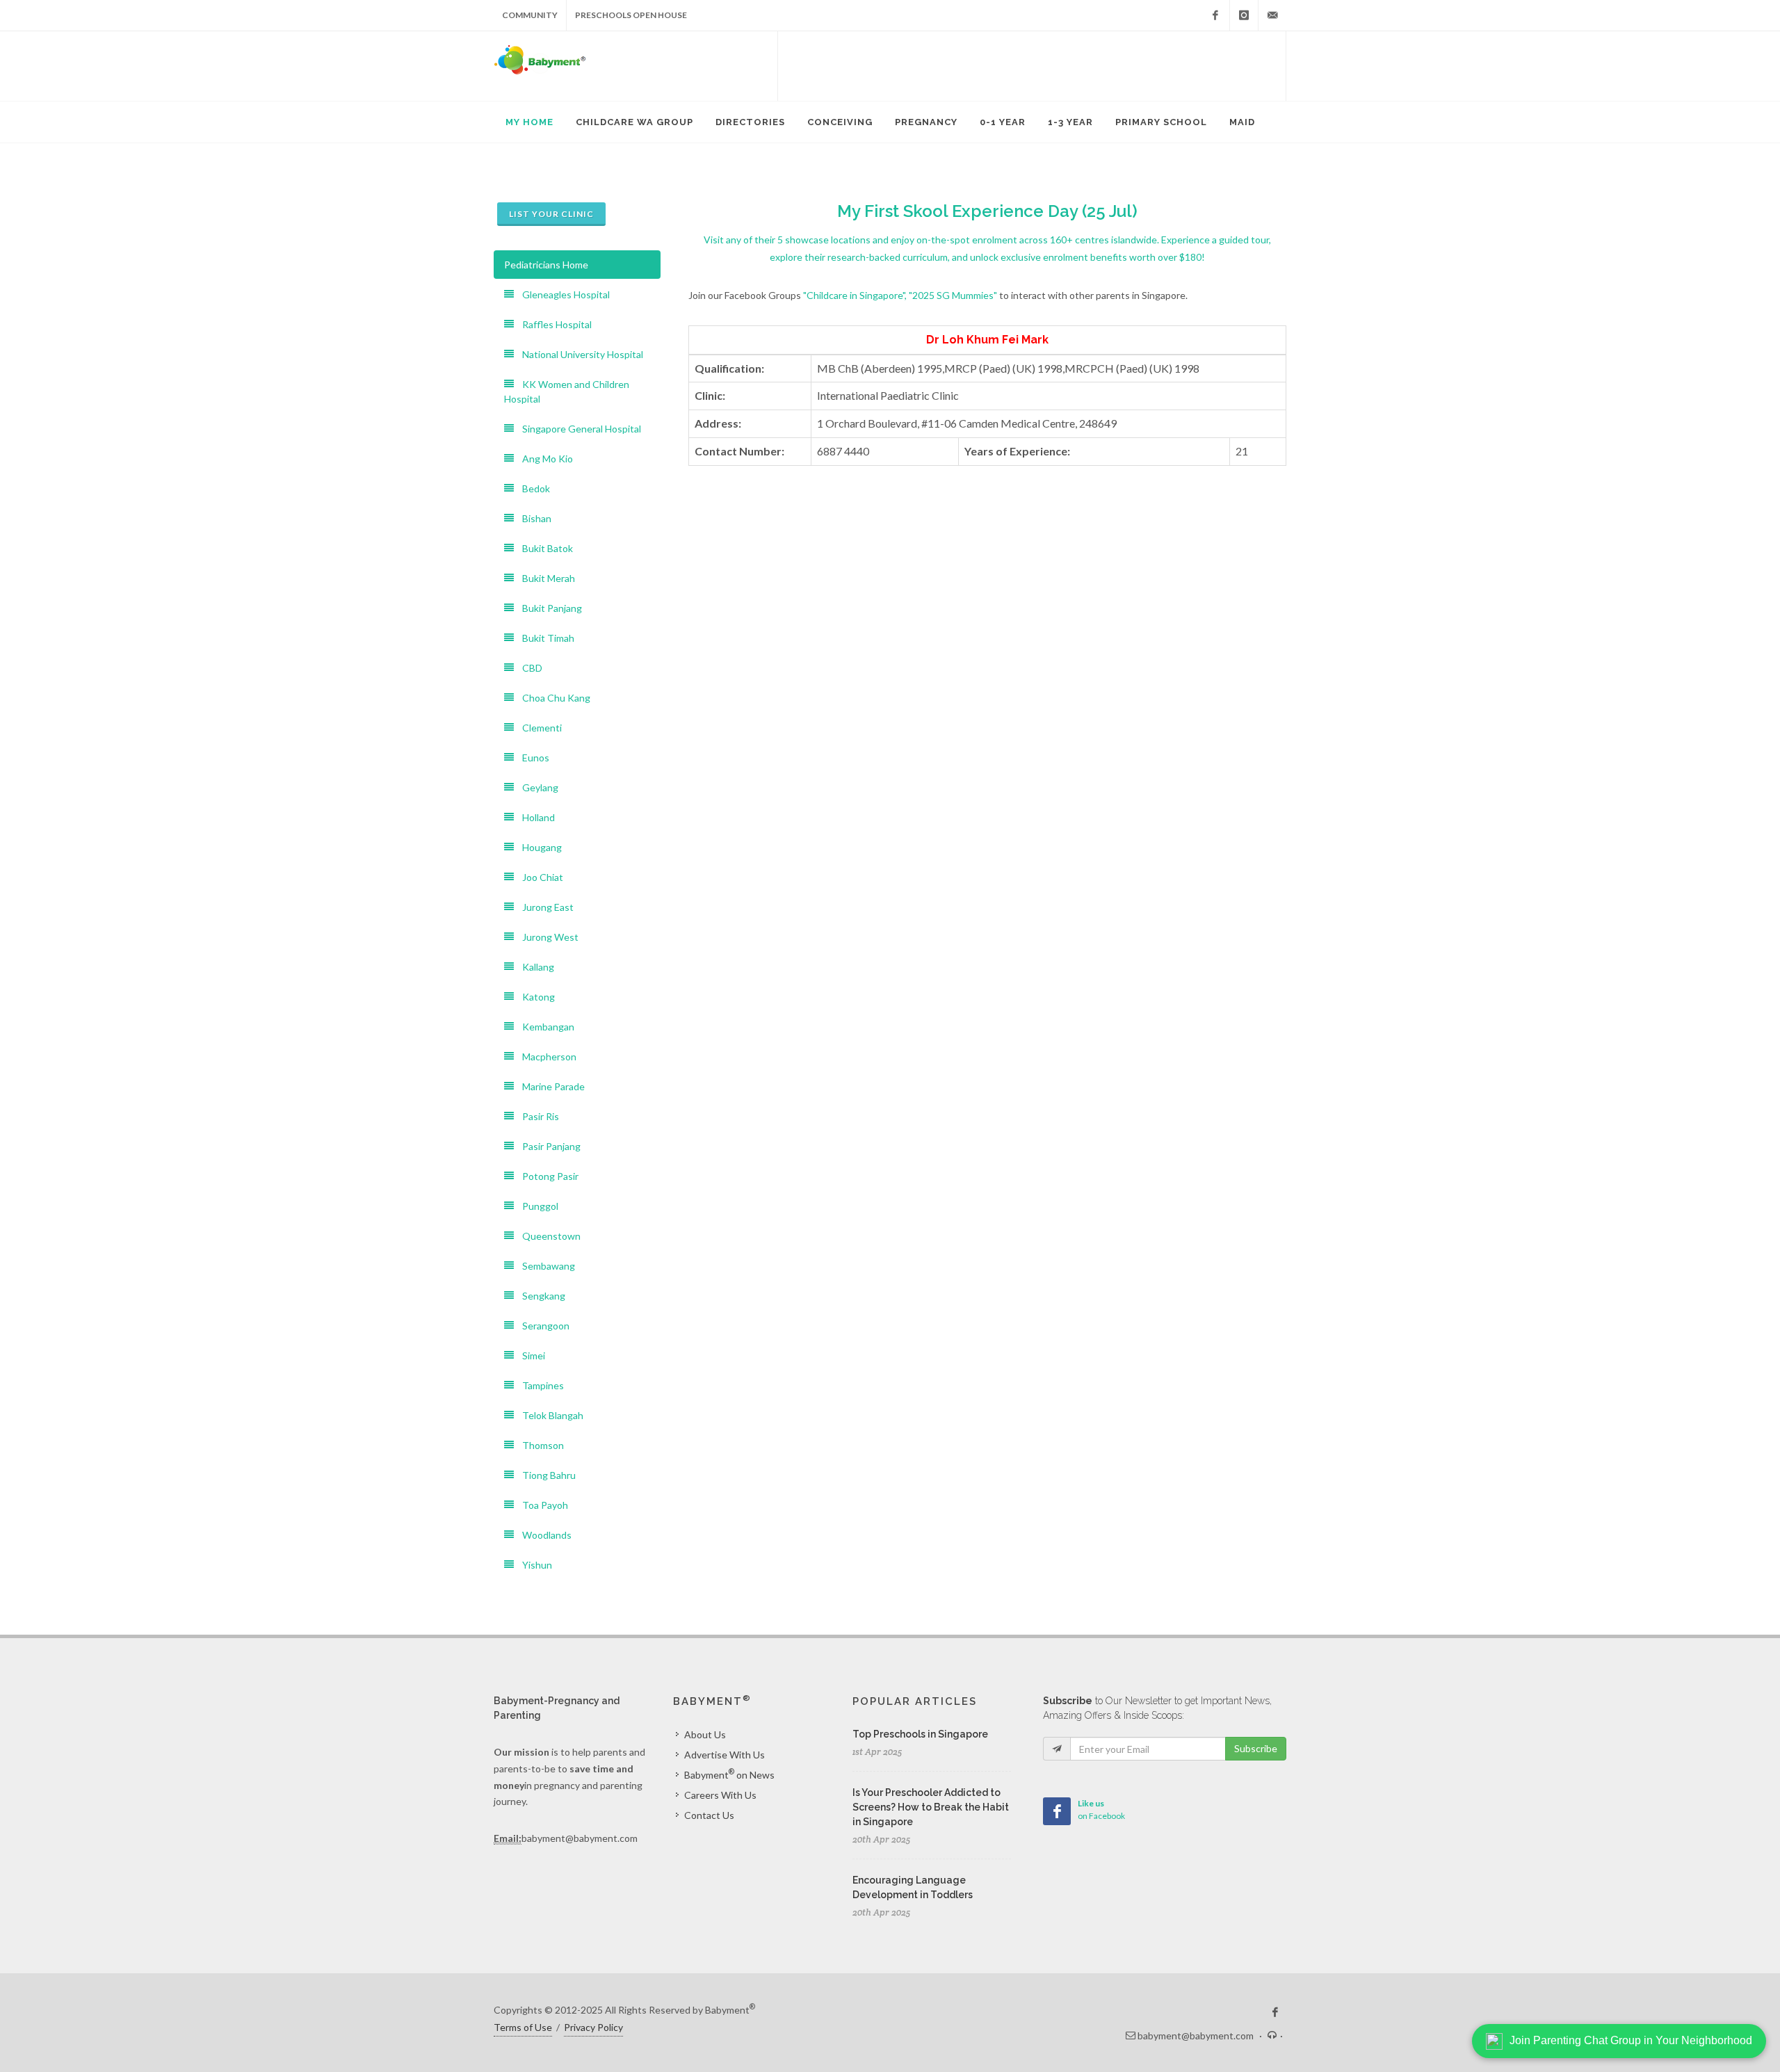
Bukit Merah (544, 578)
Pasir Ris (536, 1116)
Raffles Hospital (553, 324)
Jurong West (546, 937)
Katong (534, 997)
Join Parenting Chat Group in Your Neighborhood (1631, 2040)
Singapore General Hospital (577, 429)
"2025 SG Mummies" (953, 295)
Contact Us (709, 1815)
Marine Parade (549, 1086)
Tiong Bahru (545, 1475)
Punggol (536, 1206)
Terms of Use (523, 2027)
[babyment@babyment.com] (1272, 15)
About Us (705, 1734)
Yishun (533, 1565)
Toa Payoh (541, 1505)
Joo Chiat (539, 877)
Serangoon (542, 1326)
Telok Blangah (549, 1415)
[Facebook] (1215, 15)
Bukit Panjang (548, 608)
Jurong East (544, 907)
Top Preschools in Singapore (920, 1734)
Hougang (538, 847)
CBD (528, 668)
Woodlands (543, 1535)
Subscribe (1256, 1748)
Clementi (538, 728)
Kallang (534, 967)
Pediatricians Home (546, 265)
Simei (529, 1355)
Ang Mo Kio (543, 459)
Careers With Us (720, 1795)
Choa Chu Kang (552, 698)
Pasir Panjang (547, 1146)
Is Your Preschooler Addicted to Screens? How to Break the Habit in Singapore (931, 1807)
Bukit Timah (544, 638)
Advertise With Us (725, 1755)
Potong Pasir (546, 1176)
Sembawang (544, 1266)
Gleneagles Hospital (562, 294)
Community (530, 15)
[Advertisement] (1032, 66)
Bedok (532, 488)
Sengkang (540, 1296)
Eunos (532, 758)
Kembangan (544, 1027)
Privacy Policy (593, 2027)
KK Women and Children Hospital (567, 391)
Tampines (539, 1385)
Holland (534, 817)
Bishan (533, 518)
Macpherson (545, 1057)
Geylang (536, 787)
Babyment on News (729, 1774)
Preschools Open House (631, 15)
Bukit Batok (543, 548)
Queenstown (547, 1236)
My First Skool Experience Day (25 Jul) (987, 211)
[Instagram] (1244, 15)
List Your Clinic (551, 214)
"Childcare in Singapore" (854, 295)
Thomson (539, 1445)
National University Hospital (578, 354)
